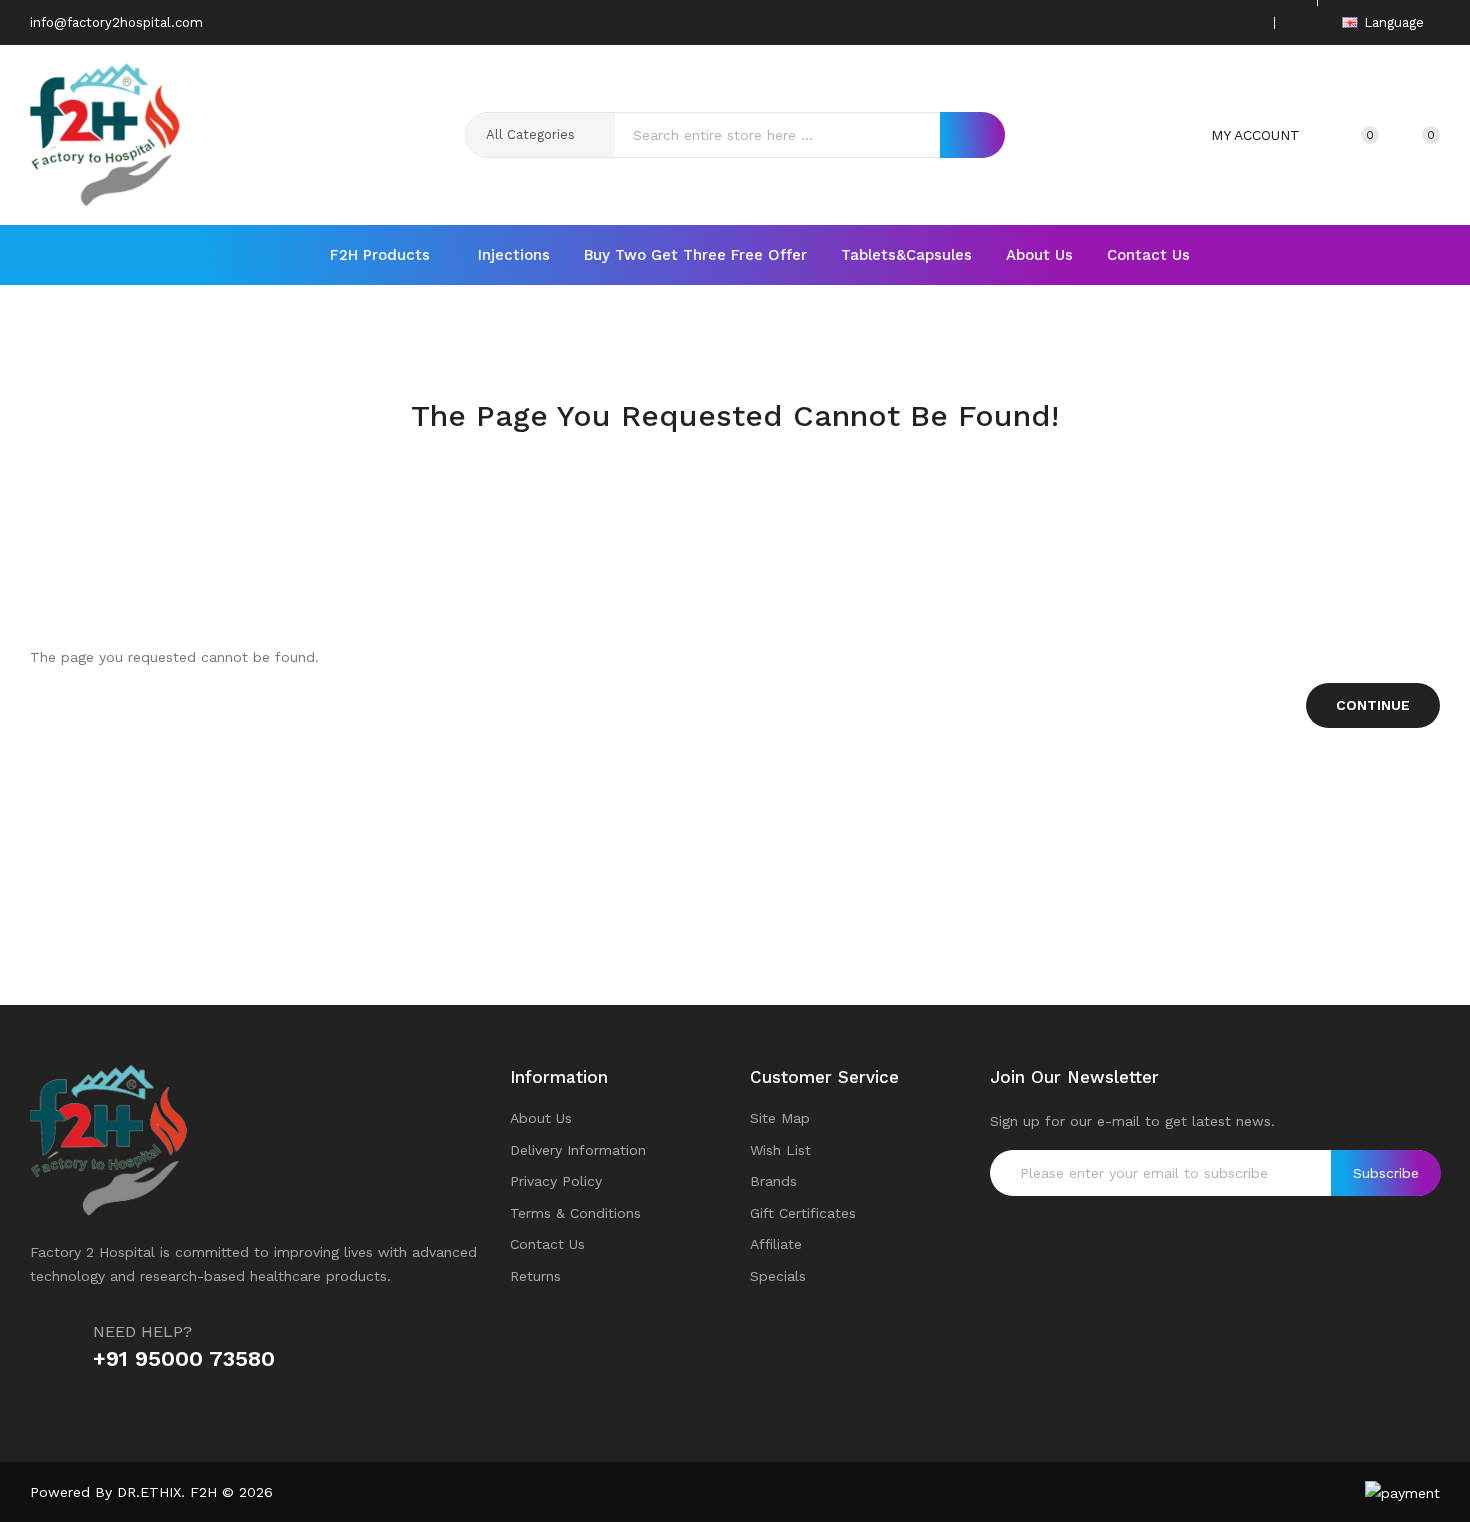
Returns (535, 1276)
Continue (1373, 705)
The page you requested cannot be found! (766, 455)
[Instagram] (1215, 22)
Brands (773, 1181)
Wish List (780, 1150)
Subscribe (1386, 1173)
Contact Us (547, 1244)
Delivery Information (578, 1150)
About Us (541, 1118)
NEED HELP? (142, 1331)
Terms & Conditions (575, 1213)
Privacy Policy (556, 1181)
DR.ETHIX (149, 1492)
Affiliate (776, 1244)
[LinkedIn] (1246, 22)
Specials (778, 1276)
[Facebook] (1153, 22)
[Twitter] (1184, 22)
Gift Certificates (803, 1213)
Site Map (780, 1118)
